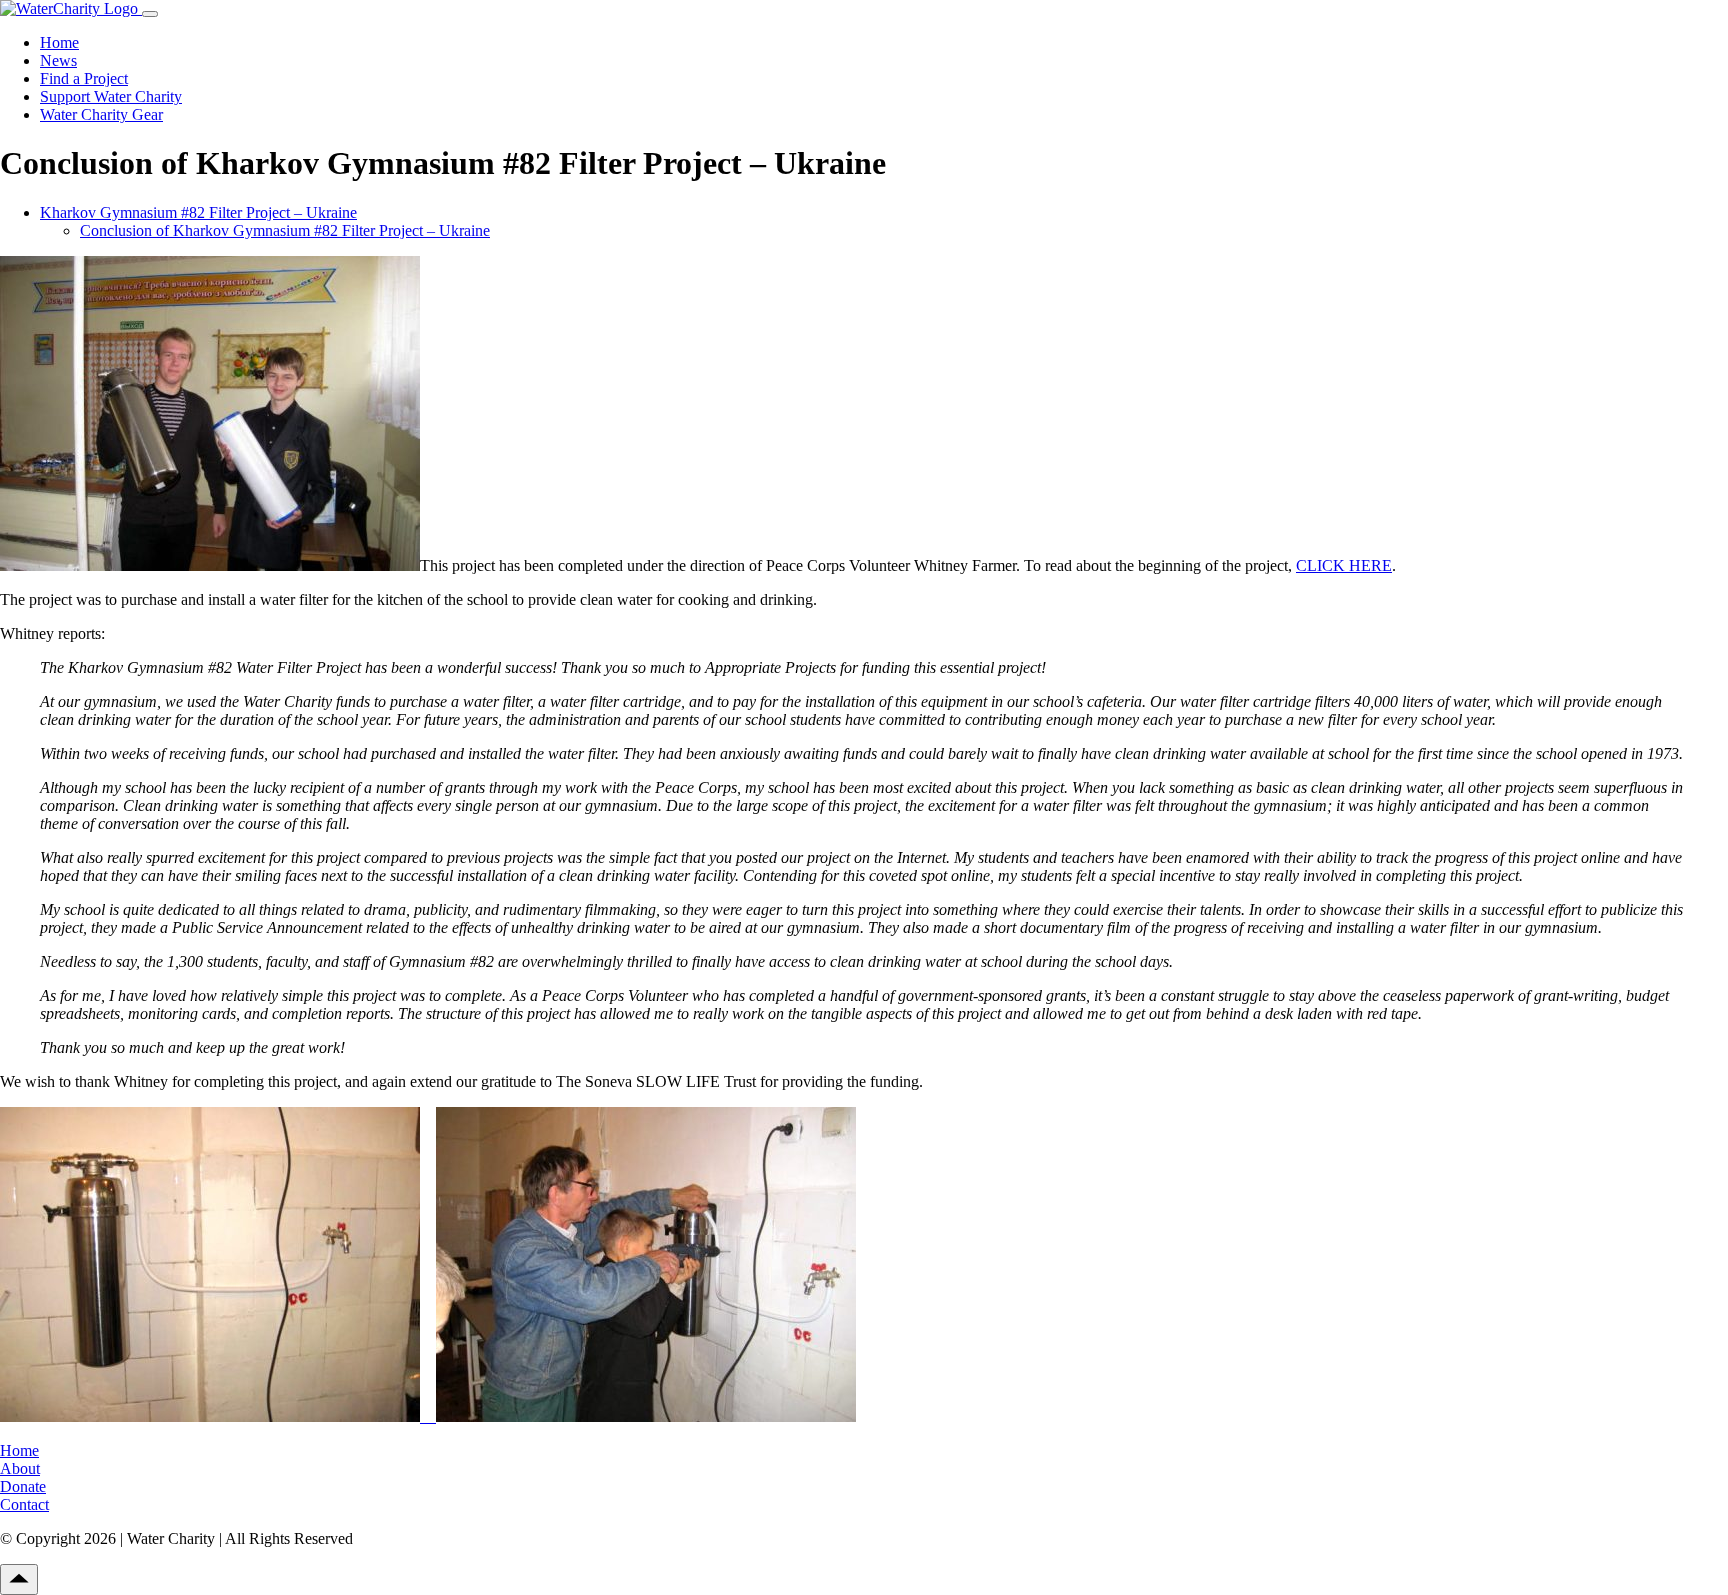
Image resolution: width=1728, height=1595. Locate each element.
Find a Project (84, 78)
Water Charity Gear (101, 114)
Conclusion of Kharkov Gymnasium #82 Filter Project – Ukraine (285, 230)
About (20, 1468)
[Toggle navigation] (150, 14)
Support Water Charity (111, 96)
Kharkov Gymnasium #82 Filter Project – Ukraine (198, 212)
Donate (23, 1486)
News (58, 60)
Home (59, 42)
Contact (24, 1504)
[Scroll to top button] (19, 1579)
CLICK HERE (1344, 565)
